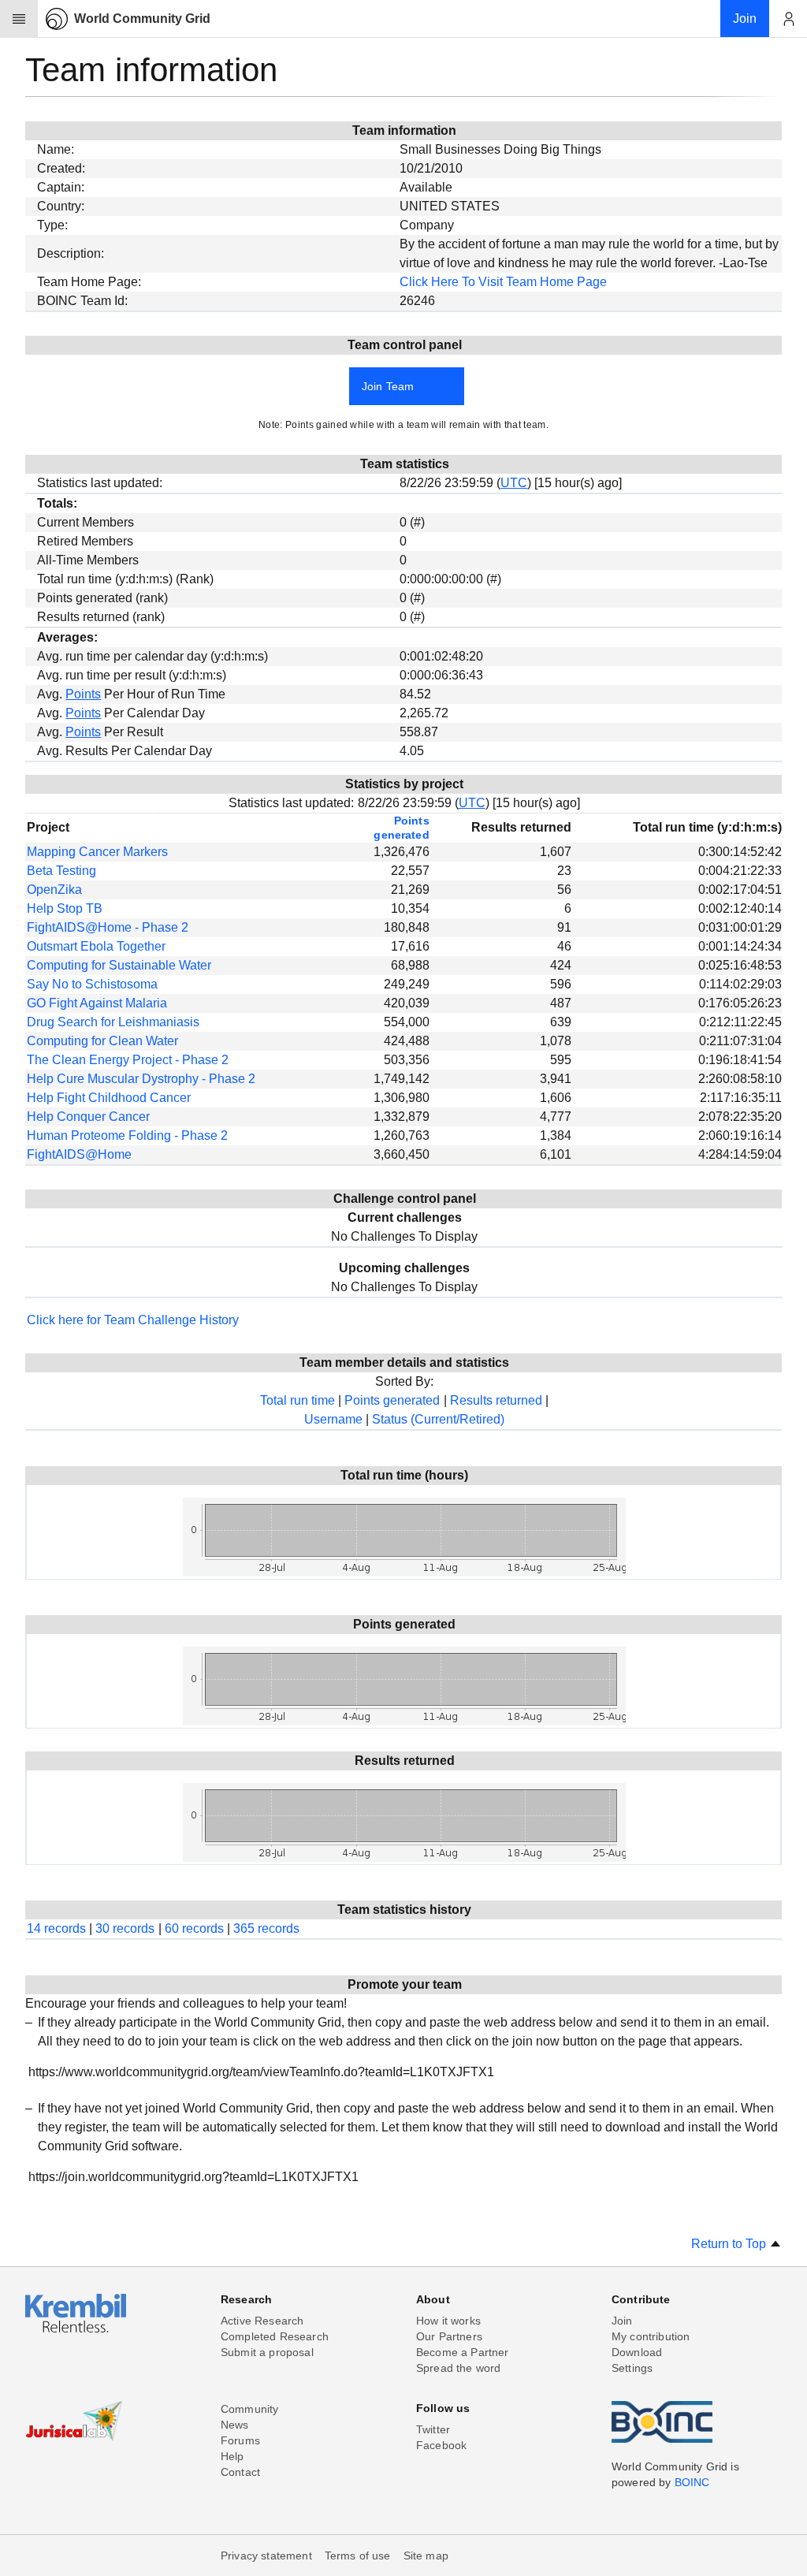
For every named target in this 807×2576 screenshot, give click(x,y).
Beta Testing (61, 871)
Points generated (392, 1400)
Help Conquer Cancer (88, 1117)
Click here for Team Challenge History (133, 1320)
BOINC (692, 2482)
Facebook (441, 2445)
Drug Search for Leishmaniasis (113, 1022)
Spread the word (458, 2368)
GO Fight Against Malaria (97, 1003)
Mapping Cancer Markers (97, 852)
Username (333, 1419)
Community (249, 2409)
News (235, 2425)
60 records (194, 1928)
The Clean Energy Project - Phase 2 (128, 1060)
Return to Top (730, 2244)
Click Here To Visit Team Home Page (503, 282)
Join (622, 2321)
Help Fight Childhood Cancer (109, 1098)
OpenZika (54, 890)
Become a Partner (463, 2352)
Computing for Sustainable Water (119, 965)
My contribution (651, 2336)
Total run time (298, 1400)
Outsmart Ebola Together (96, 946)
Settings (632, 2368)
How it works (448, 2321)
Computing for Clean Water (102, 1041)
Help (232, 2456)
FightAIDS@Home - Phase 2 (108, 927)
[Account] (788, 19)
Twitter (433, 2429)
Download (637, 2352)
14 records (56, 1928)
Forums (240, 2440)
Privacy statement (266, 2556)
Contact (240, 2472)
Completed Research (275, 2336)
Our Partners (449, 2336)
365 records (266, 1928)
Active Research (262, 2321)
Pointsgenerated (401, 828)
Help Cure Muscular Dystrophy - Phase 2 (141, 1079)
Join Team (388, 386)
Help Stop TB (65, 908)
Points (83, 694)
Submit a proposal (267, 2352)
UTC (514, 483)
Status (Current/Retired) (438, 1419)
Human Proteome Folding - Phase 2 (127, 1135)
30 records (125, 1928)
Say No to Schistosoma (92, 984)
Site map (426, 2556)
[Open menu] (19, 19)
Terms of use (358, 2556)
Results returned (496, 1400)
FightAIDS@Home (79, 1154)
